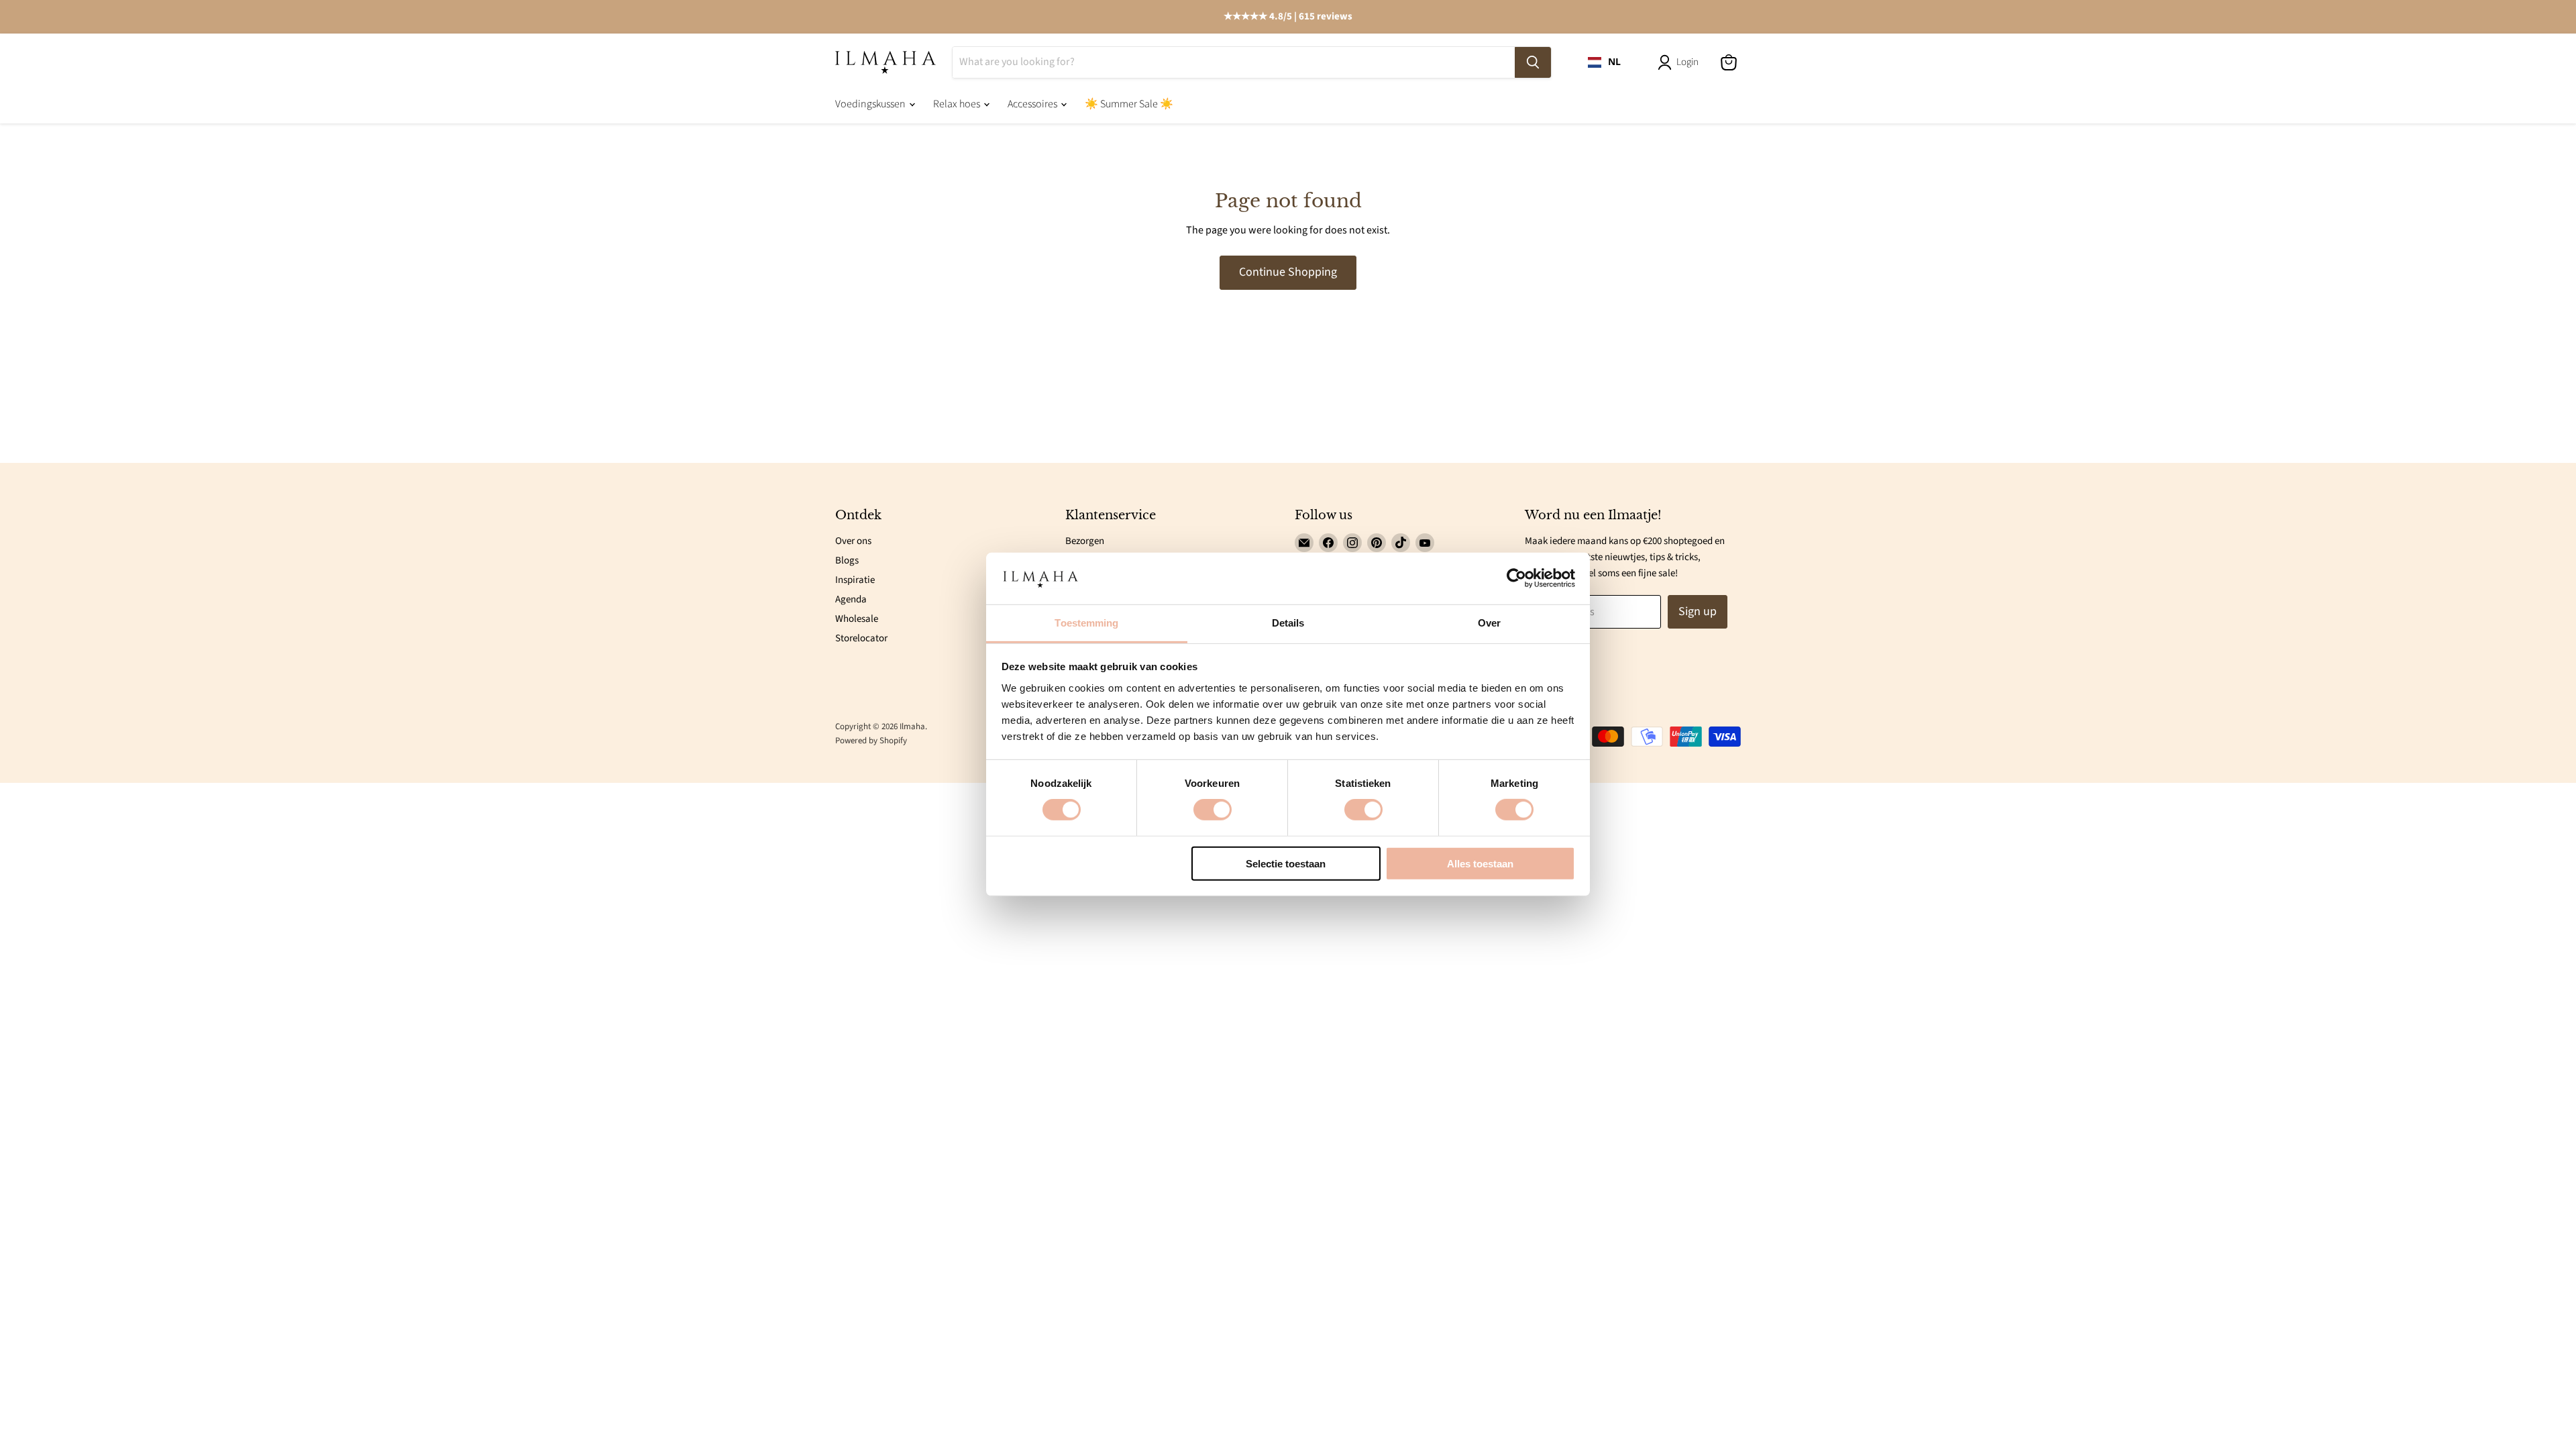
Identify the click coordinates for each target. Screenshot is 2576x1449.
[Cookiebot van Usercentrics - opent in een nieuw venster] (1516, 578)
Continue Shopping (1288, 272)
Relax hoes (958, 104)
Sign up (1698, 611)
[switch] (1213, 810)
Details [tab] (1288, 623)
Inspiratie (855, 580)
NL (1614, 62)
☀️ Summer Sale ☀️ (1129, 104)
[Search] (1533, 62)
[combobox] (1604, 62)
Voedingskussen (871, 104)
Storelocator (861, 638)
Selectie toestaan (1286, 863)
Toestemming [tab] (1086, 623)
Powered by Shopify (871, 741)
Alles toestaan (1480, 863)
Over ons (853, 541)
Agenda (851, 599)
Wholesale (857, 619)
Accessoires (1033, 104)
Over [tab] (1489, 623)
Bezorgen (1085, 541)
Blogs (847, 560)
